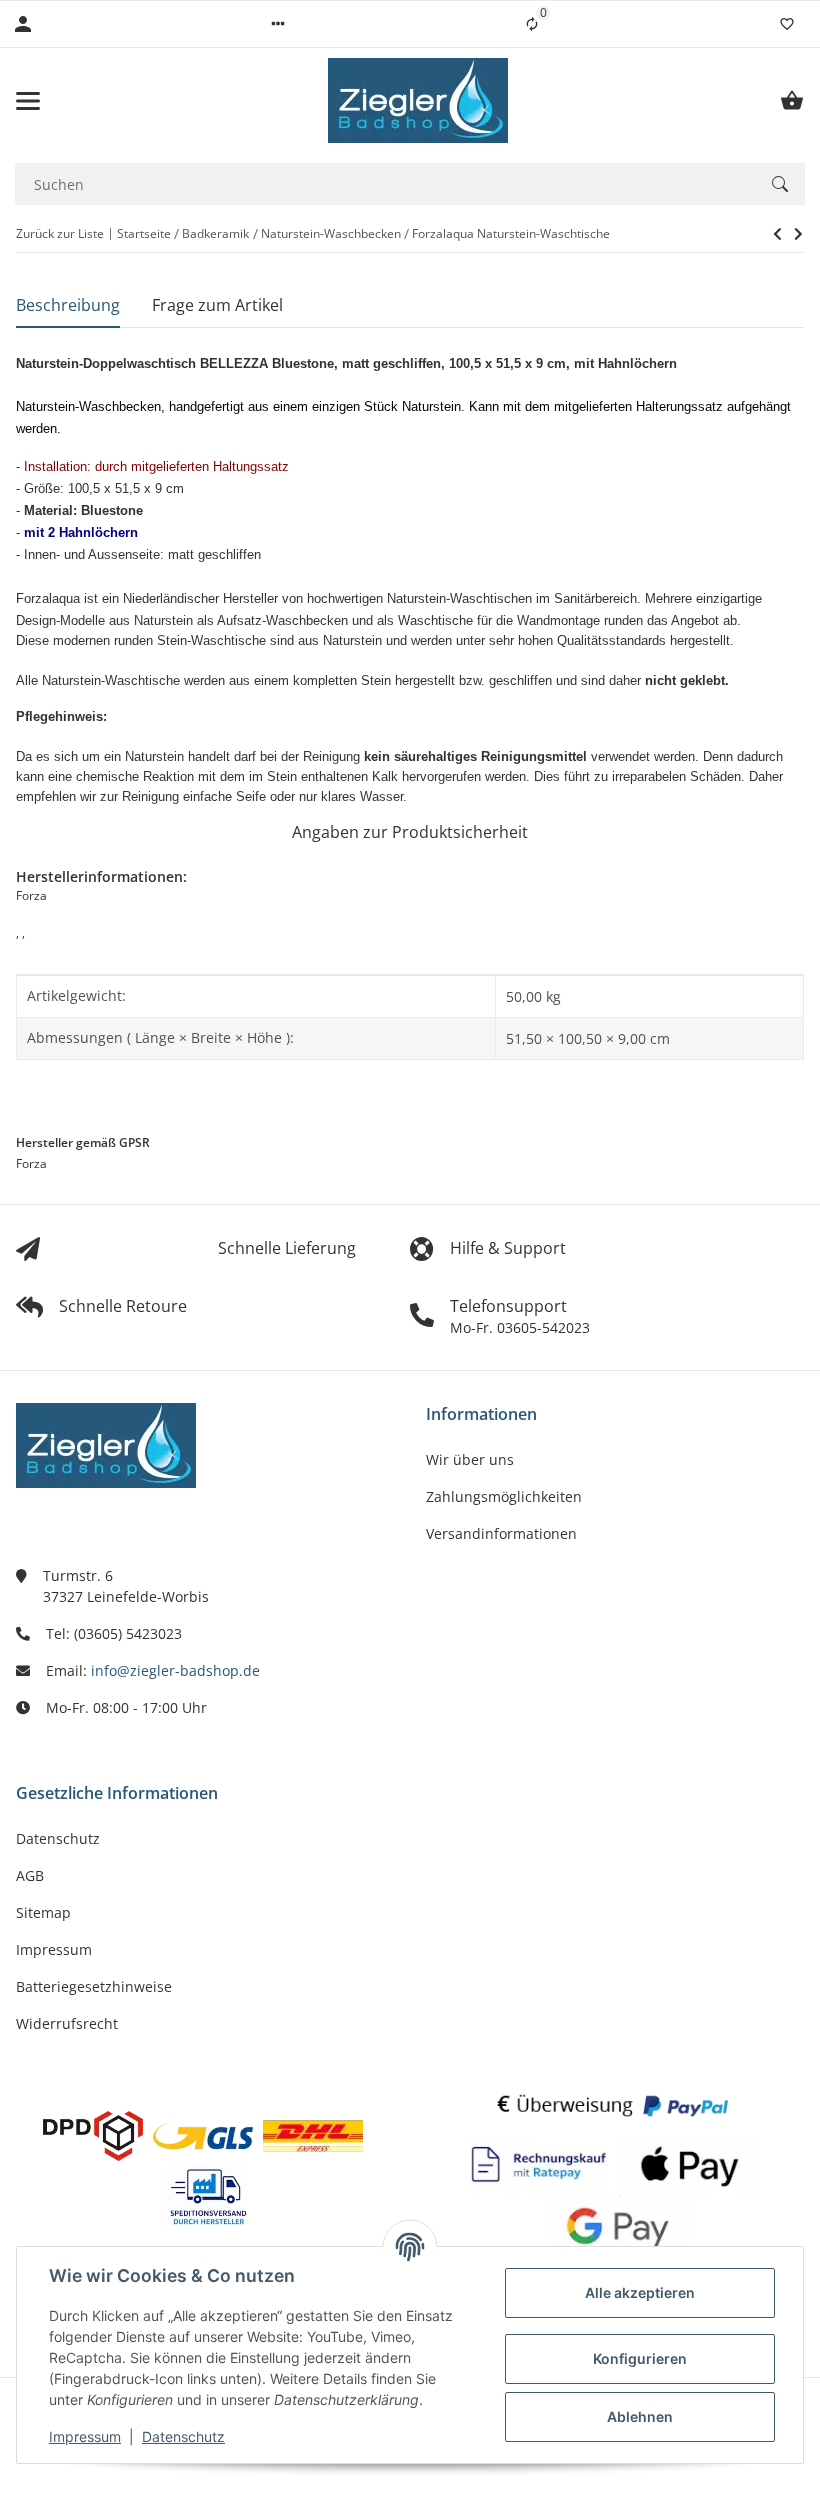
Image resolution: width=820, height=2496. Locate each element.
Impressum (85, 2436)
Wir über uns (470, 1459)
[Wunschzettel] (787, 24)
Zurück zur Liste (60, 233)
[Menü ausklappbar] (28, 101)
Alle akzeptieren (640, 2292)
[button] (278, 24)
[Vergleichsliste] (532, 24)
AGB (30, 1875)
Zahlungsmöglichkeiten (504, 1496)
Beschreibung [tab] (68, 305)
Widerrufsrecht (67, 2023)
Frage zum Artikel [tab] (217, 305)
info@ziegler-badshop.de (175, 1670)
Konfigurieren (640, 2358)
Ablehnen (640, 2416)
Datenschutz (183, 2436)
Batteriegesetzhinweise (94, 1986)
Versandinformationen (501, 1533)
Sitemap (43, 1912)
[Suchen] (780, 184)
